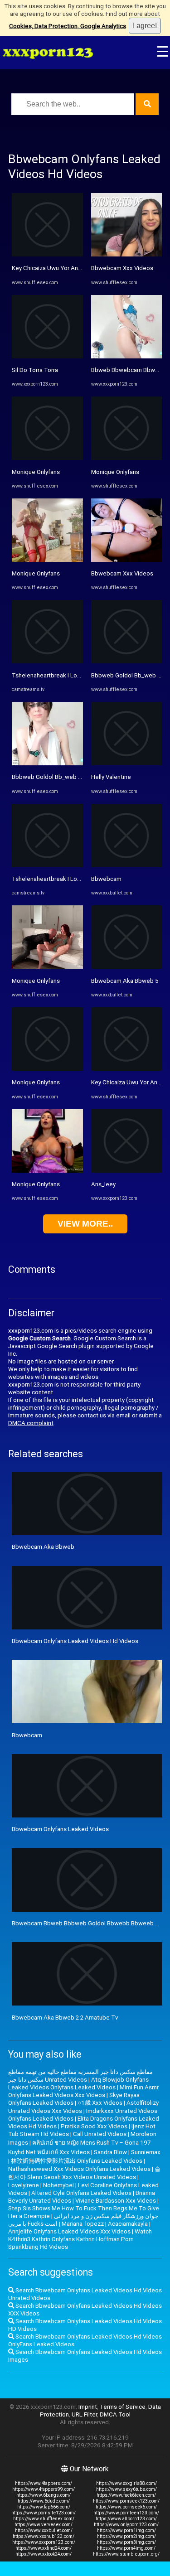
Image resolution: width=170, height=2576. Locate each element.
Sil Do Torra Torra (35, 370)
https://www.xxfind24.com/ (44, 2548)
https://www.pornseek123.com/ (126, 2501)
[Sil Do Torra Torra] (47, 356)
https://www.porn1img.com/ (126, 2530)
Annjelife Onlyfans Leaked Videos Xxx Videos (69, 2231)
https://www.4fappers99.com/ (44, 2489)
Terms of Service (123, 2407)
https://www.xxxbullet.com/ (44, 2530)
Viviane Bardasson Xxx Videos (116, 2201)
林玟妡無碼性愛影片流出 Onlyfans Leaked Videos (77, 2161)
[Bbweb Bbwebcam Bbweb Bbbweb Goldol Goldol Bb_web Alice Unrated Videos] (127, 356)
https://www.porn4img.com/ (126, 2548)
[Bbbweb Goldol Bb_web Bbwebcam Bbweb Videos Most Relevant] (47, 763)
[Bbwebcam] (127, 865)
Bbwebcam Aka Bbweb (43, 1547)
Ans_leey (103, 1184)
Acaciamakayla (128, 2224)
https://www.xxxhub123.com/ (44, 2536)
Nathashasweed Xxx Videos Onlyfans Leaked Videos (79, 2169)
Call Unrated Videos (100, 2134)
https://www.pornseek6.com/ (126, 2507)
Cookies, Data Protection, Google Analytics (68, 26)
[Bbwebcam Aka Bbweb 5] (127, 967)
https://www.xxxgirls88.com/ (126, 2483)
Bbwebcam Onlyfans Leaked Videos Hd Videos (75, 1641)
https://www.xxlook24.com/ (44, 2554)
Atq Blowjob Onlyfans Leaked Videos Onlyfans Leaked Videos (78, 2083)
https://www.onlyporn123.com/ (126, 2525)
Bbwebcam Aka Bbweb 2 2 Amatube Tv (65, 2018)
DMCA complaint (31, 1423)
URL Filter (84, 2414)
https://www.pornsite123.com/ (44, 2513)
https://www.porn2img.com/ (126, 2536)
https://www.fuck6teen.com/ (126, 2495)
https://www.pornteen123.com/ (126, 2513)
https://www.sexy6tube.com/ (126, 2489)
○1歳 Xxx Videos (100, 2103)
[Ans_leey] (127, 1171)
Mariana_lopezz (83, 2224)
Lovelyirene (24, 2185)
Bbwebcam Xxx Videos (122, 268)
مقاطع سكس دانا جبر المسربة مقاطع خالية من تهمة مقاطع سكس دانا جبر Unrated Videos (80, 2076)
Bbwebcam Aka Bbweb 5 (125, 981)
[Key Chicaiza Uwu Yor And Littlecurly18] (47, 254)
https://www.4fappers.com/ (44, 2483)
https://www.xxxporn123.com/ (44, 2542)
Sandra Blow (110, 2152)
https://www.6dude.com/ (44, 2501)
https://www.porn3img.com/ (126, 2542)
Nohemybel (58, 2185)
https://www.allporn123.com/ (126, 2519)
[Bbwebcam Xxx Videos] (127, 254)
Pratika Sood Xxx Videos (94, 2126)
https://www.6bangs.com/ (44, 2495)
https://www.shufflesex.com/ (44, 2519)
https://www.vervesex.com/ (44, 2525)
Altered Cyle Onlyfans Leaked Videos (81, 2193)
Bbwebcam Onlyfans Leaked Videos (60, 1829)
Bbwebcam (106, 879)
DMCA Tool (115, 2414)
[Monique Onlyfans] (47, 458)
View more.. (85, 1224)
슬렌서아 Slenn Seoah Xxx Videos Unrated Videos (84, 2173)
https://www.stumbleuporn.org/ (126, 2554)
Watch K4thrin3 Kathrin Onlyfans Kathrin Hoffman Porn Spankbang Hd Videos (80, 2239)
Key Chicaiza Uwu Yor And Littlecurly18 (64, 268)
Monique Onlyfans (36, 472)
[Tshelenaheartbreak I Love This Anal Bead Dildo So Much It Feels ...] (47, 661)
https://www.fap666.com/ (44, 2507)
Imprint (88, 2407)
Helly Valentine (111, 777)
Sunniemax (146, 2152)
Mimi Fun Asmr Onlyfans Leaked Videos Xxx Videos (83, 2091)
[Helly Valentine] (127, 763)
